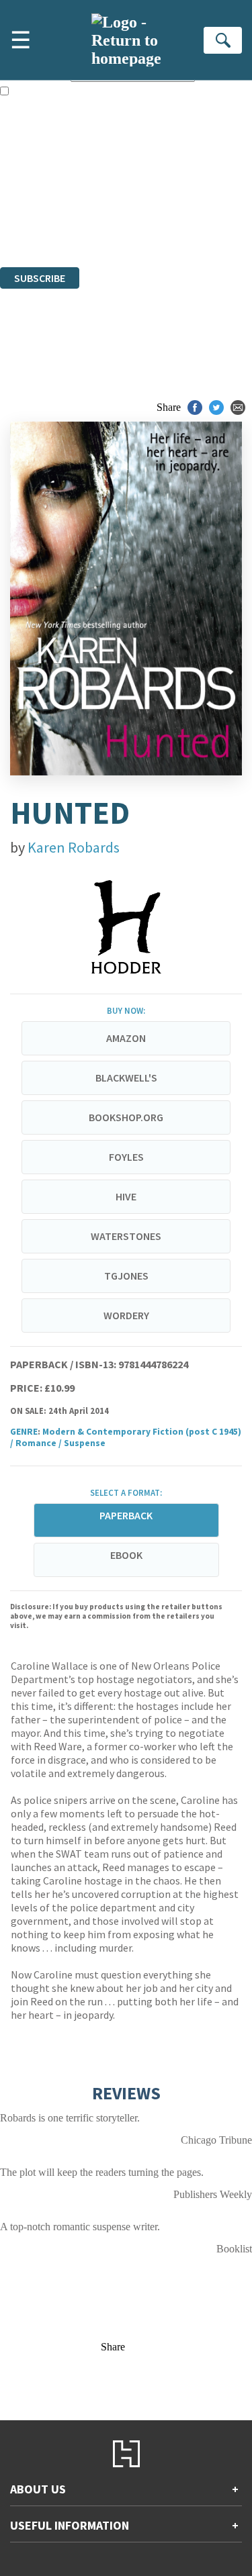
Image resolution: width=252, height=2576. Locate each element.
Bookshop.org (126, 1117)
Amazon (126, 1038)
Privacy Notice (32, 225)
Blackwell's (126, 1078)
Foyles (126, 1157)
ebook (126, 1555)
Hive (126, 1196)
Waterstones (126, 1236)
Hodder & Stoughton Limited (155, 188)
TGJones (126, 1276)
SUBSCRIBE (40, 278)
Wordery (126, 1315)
